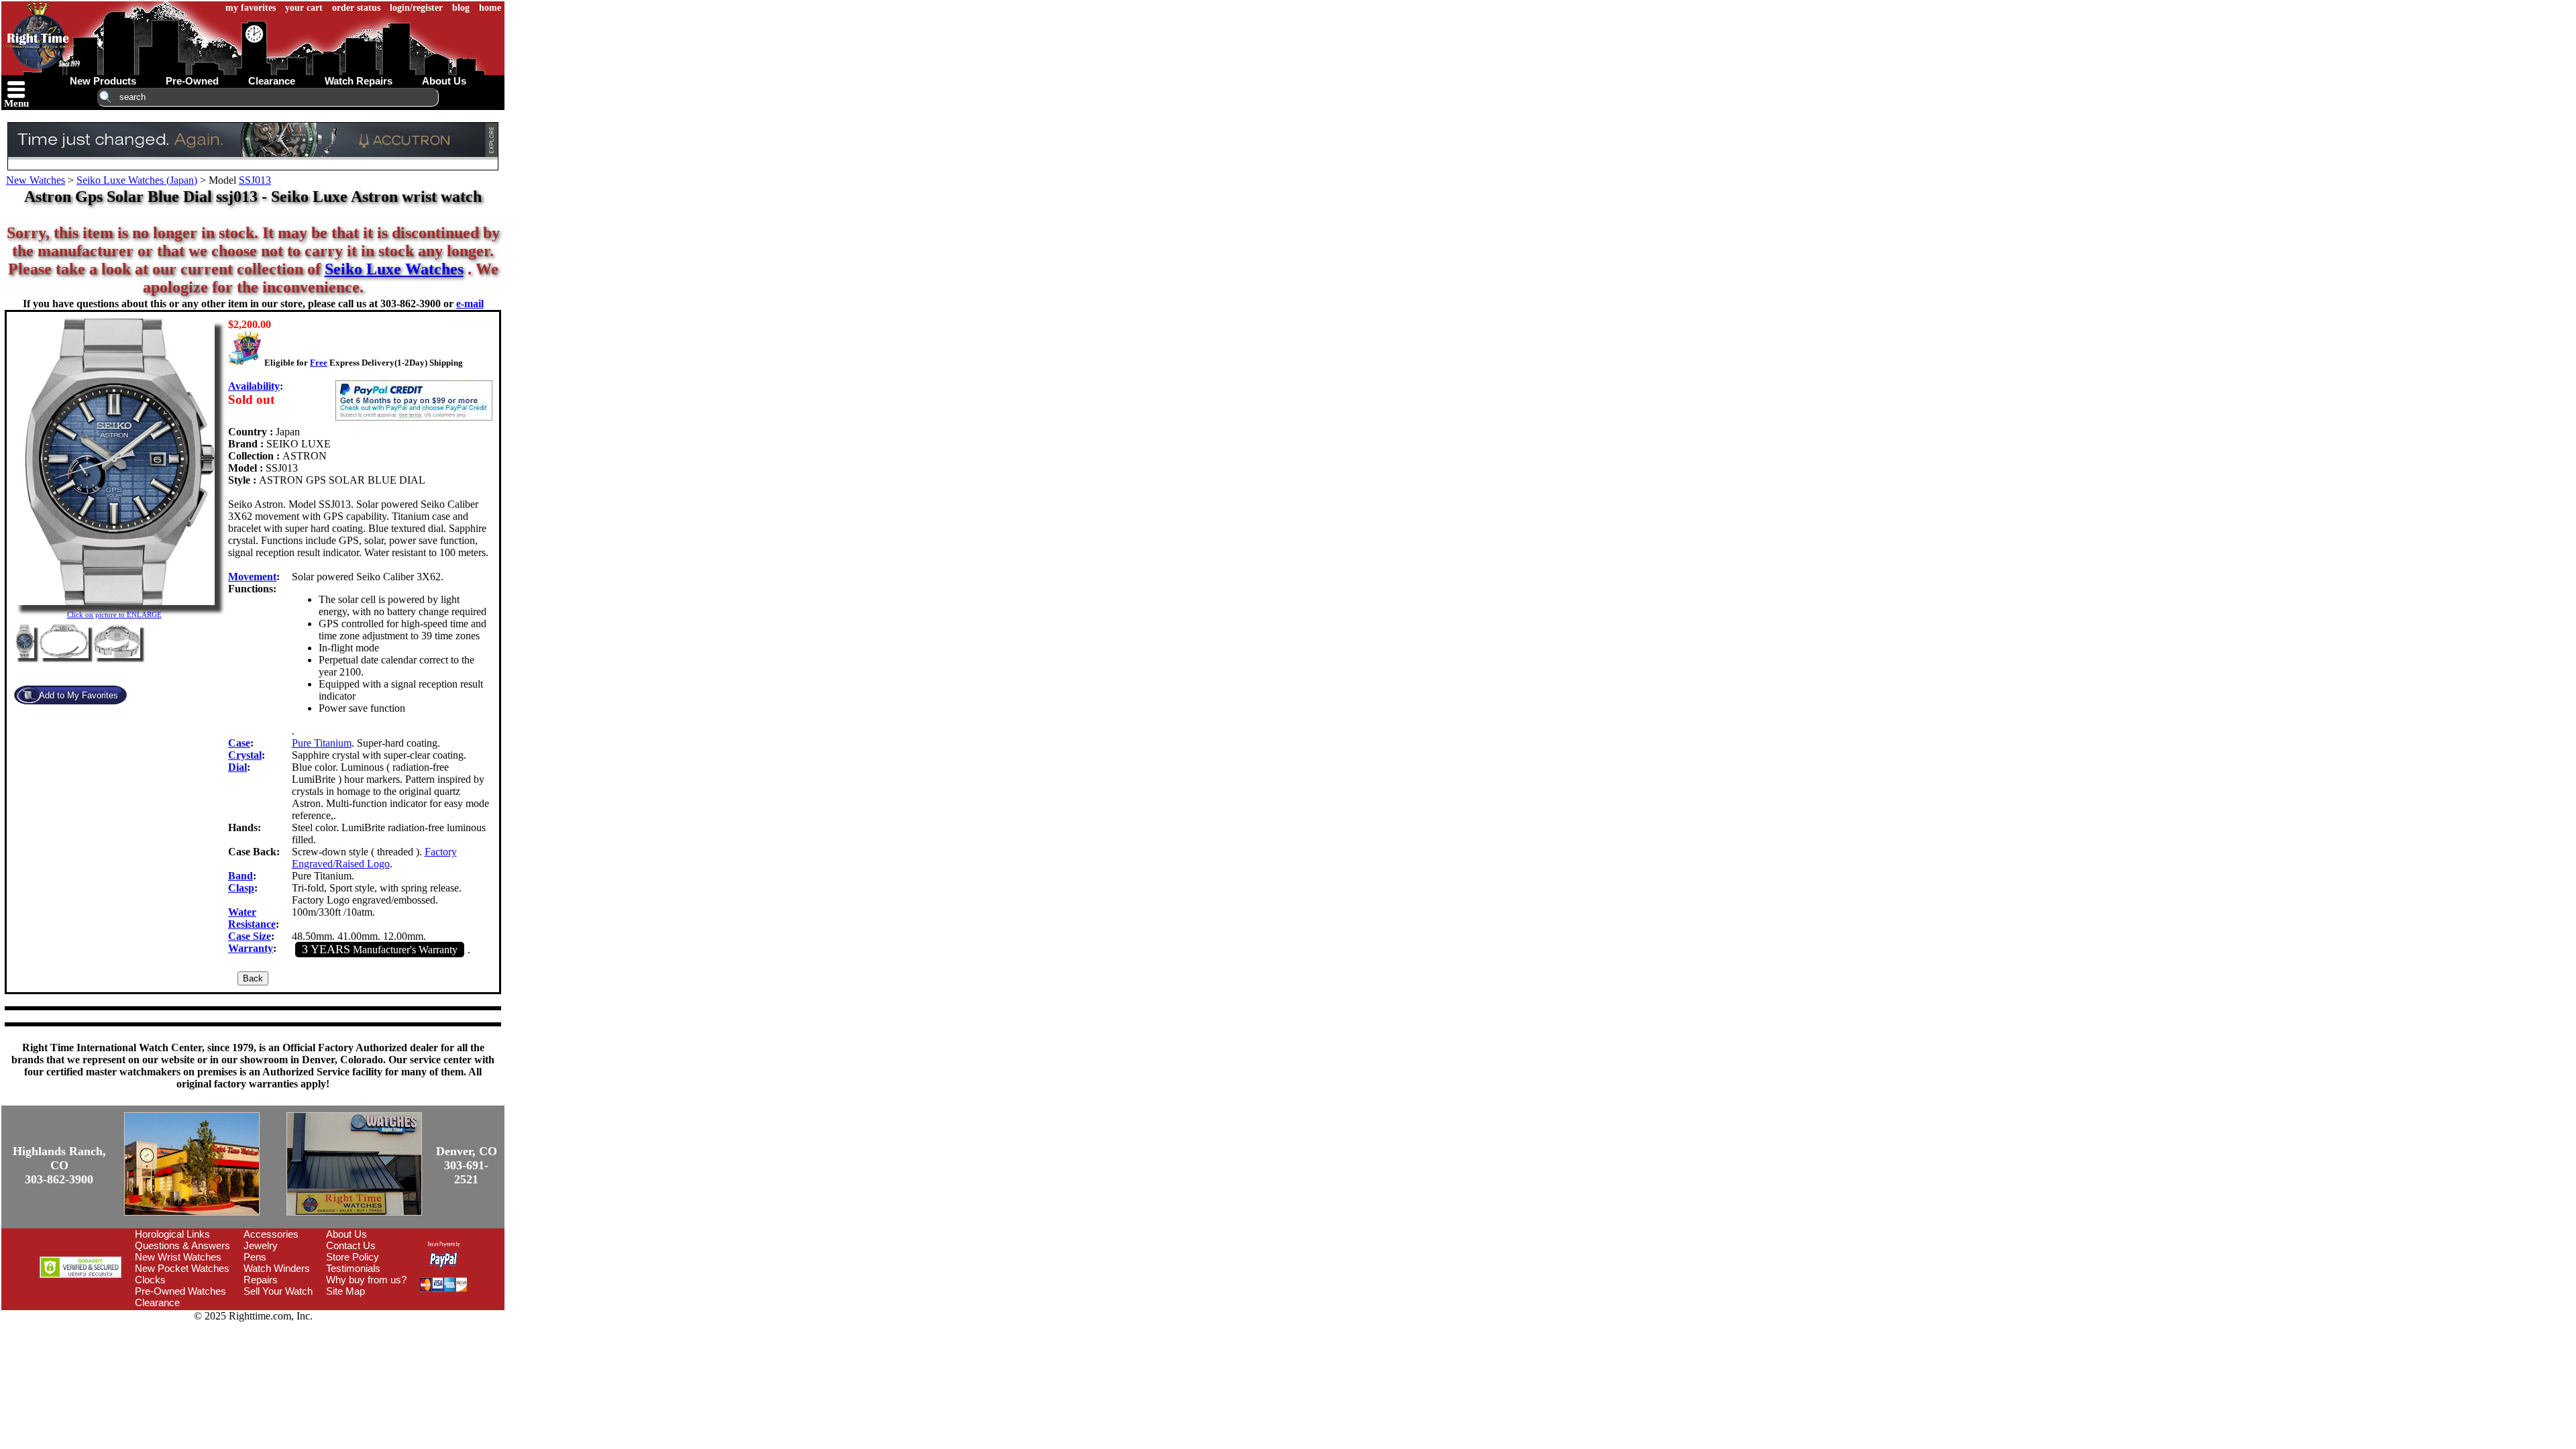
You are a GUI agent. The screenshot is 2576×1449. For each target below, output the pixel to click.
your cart (304, 8)
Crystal (245, 755)
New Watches (36, 180)
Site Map (345, 1291)
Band (240, 876)
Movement (252, 577)
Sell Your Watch (278, 1291)
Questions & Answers (182, 1245)
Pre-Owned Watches (180, 1291)
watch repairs (359, 81)
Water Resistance (252, 918)
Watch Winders (277, 1268)
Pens (255, 1257)
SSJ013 (255, 180)
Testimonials (353, 1268)
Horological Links (172, 1234)
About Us (346, 1234)
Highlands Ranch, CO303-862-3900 (59, 1165)
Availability (254, 386)
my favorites (251, 8)
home (490, 8)
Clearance (157, 1302)
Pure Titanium (322, 743)
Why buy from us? (366, 1280)
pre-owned (192, 81)
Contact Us (351, 1245)
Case (239, 743)
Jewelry (261, 1245)
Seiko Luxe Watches (394, 269)
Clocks (150, 1280)
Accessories (271, 1234)
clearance (272, 81)
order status (356, 8)
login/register (416, 8)
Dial (237, 767)
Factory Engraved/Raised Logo (374, 858)
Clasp (241, 888)
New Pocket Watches (182, 1268)
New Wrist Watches (178, 1257)
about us (444, 81)
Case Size (250, 936)
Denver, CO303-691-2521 (467, 1165)
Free (319, 363)
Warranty (251, 948)
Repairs (261, 1280)
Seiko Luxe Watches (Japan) (137, 180)
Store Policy (353, 1257)
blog (461, 8)
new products (103, 81)
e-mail (470, 304)
